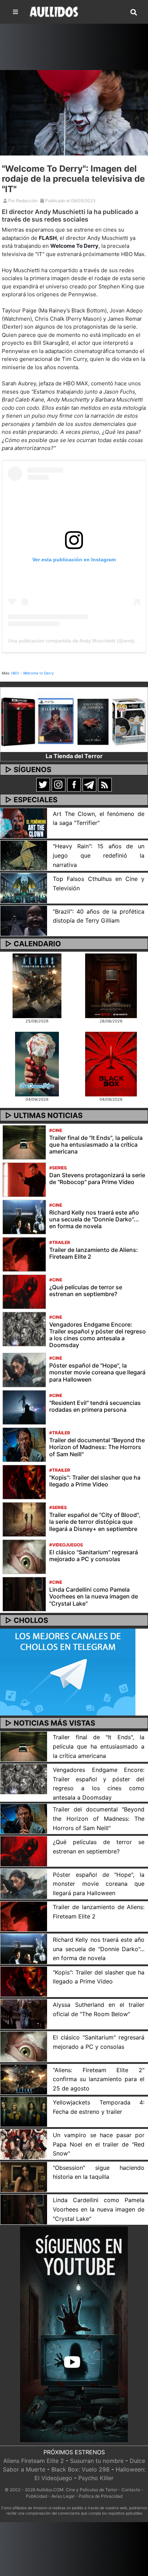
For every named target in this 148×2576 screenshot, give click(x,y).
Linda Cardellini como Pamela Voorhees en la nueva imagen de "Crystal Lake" (94, 1596)
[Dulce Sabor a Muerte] (37, 1063)
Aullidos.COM (50, 2490)
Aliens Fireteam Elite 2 (34, 2461)
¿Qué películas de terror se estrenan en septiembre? (86, 1291)
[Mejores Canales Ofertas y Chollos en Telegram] (68, 1672)
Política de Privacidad (101, 2496)
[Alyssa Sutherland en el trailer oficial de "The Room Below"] (24, 2014)
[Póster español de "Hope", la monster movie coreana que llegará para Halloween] (24, 1370)
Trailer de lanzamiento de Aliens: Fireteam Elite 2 (94, 1253)
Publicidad (36, 2496)
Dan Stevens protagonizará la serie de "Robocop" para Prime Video (97, 1178)
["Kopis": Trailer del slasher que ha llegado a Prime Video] (24, 1482)
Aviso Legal (63, 2496)
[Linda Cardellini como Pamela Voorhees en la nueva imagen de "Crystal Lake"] (24, 1594)
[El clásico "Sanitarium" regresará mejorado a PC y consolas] (24, 1556)
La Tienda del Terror (74, 756)
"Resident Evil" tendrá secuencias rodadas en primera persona (95, 1406)
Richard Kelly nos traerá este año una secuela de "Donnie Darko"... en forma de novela (94, 1219)
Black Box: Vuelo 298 (80, 2469)
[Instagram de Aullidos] (59, 784)
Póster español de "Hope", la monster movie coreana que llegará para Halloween (97, 1372)
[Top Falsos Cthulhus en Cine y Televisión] (24, 888)
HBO (15, 673)
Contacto (131, 2490)
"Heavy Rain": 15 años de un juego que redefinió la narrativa (99, 855)
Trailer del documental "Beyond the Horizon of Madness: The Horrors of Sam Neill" (97, 1447)
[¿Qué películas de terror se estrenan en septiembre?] (24, 1291)
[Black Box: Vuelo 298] (111, 1063)
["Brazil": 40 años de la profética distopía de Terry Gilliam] (24, 920)
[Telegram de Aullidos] (89, 784)
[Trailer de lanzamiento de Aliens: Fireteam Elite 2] (24, 1254)
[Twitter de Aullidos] (43, 784)
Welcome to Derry (38, 673)
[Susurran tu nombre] (111, 985)
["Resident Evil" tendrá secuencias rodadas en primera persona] (24, 1407)
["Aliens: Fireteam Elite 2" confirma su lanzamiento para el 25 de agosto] (24, 2079)
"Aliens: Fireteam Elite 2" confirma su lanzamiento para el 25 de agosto (99, 2079)
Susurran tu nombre (97, 2461)
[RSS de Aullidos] (105, 784)
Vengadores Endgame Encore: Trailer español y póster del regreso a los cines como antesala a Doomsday (98, 1335)
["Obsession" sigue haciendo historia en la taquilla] (24, 2176)
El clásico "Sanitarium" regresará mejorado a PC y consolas (94, 1556)
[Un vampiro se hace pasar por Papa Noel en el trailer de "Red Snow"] (24, 2144)
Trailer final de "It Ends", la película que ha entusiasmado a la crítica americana (96, 1145)
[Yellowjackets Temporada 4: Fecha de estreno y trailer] (24, 2111)
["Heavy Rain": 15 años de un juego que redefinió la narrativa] (24, 855)
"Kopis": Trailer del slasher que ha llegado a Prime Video (95, 1481)
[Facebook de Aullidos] (74, 784)
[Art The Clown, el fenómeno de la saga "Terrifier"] (24, 822)
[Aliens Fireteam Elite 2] (37, 985)
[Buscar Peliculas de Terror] (134, 13)
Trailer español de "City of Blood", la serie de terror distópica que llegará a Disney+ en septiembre (95, 1522)
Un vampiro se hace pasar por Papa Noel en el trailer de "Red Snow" (99, 2144)
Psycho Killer (96, 2478)
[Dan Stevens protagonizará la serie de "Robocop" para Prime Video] (24, 1179)
